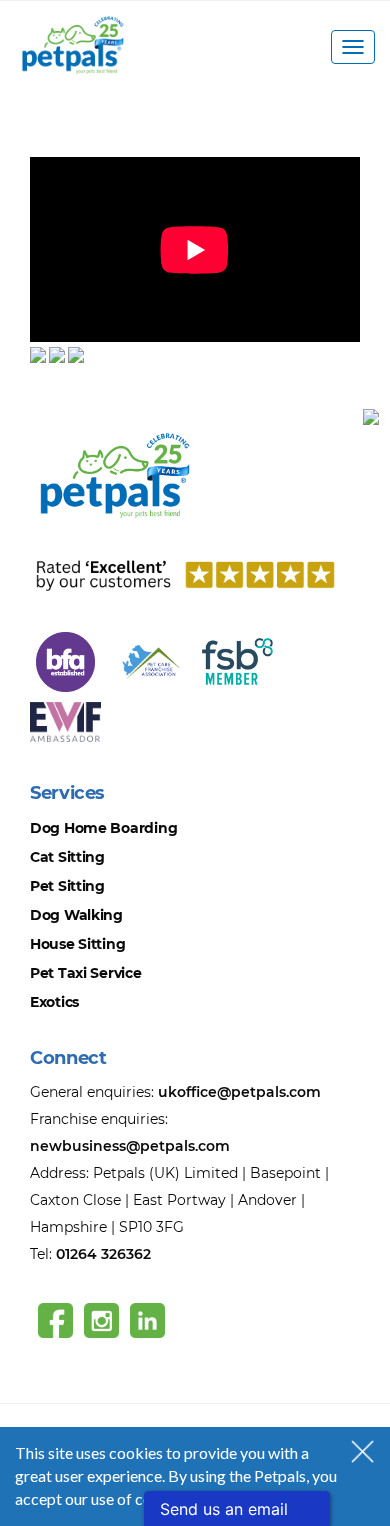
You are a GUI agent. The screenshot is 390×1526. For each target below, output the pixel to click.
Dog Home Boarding (103, 828)
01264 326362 (103, 1254)
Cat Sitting (67, 857)
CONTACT (70, 398)
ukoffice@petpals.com (239, 1092)
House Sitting (77, 944)
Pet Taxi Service (86, 973)
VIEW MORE (76, 144)
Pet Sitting (67, 886)
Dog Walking (76, 915)
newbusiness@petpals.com (130, 1146)
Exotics (54, 1002)
